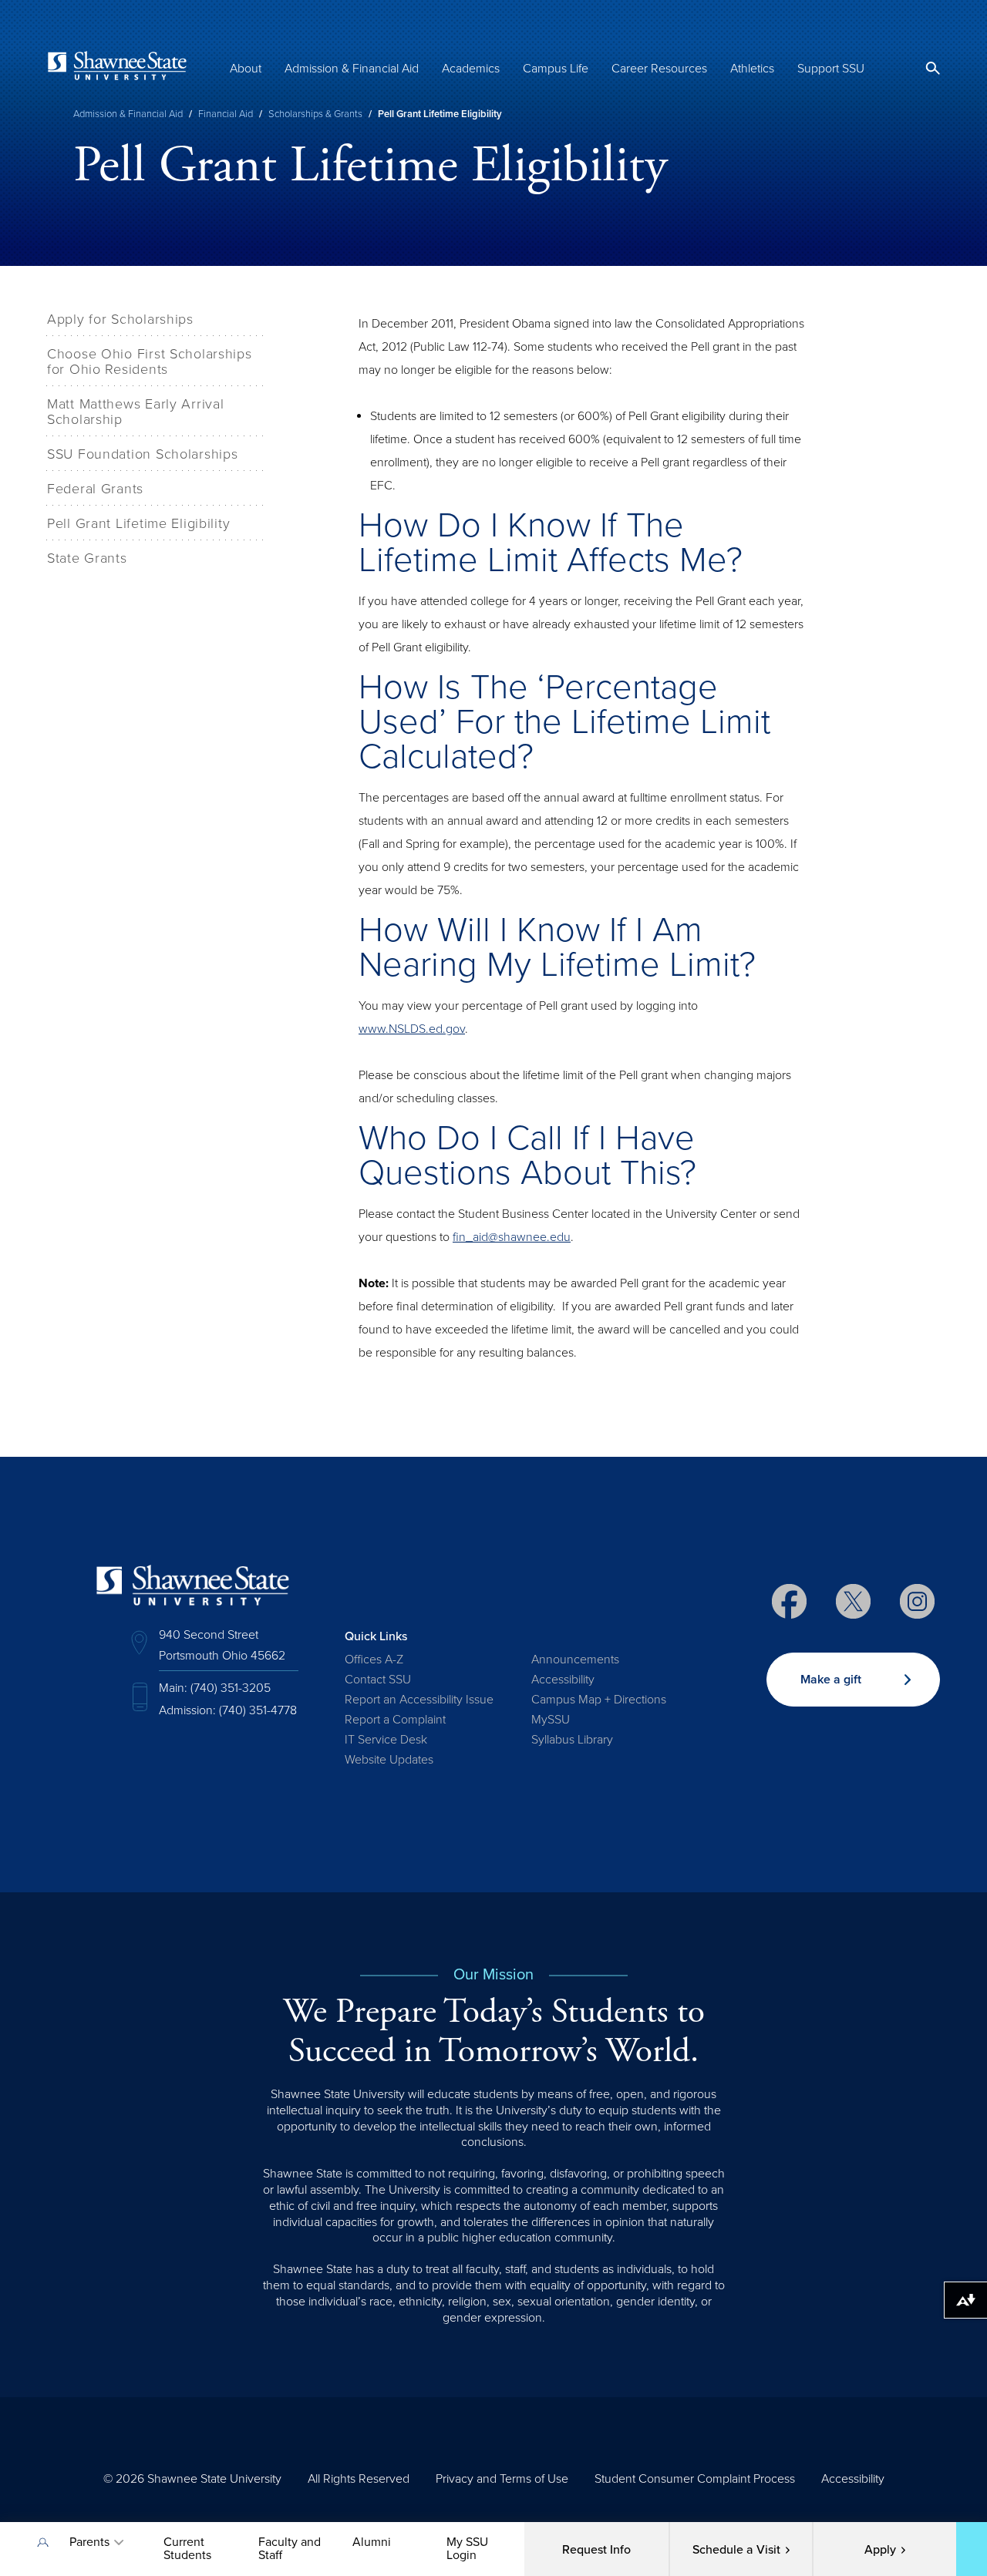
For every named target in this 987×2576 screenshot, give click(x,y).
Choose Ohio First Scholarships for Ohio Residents (150, 362)
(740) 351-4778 (258, 1710)
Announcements (575, 1660)
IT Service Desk (386, 1740)
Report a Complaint (395, 1720)
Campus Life (556, 69)
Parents (89, 2542)
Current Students (187, 2549)
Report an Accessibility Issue (419, 1700)
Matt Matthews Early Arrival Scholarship (135, 412)
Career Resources (659, 69)
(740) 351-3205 (231, 1688)
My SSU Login (467, 2549)
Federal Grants (95, 489)
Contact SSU (378, 1680)
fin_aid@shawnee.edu (512, 1237)
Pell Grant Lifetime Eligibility (138, 523)
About (246, 69)
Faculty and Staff (290, 2549)
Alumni (372, 2542)
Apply (880, 2550)
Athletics (752, 69)
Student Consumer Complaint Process (695, 2479)
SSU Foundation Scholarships (142, 454)
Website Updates (389, 1760)
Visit (736, 2550)
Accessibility (563, 1680)
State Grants (87, 558)
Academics (471, 69)
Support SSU (831, 69)
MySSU (551, 1720)
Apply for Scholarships (120, 319)
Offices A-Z (374, 1660)
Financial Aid (226, 114)
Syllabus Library (572, 1740)
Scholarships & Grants (315, 114)
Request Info (596, 2550)
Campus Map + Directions (599, 1700)
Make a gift (831, 1680)
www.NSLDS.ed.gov (412, 1029)
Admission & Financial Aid (352, 69)
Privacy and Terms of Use (502, 2479)
